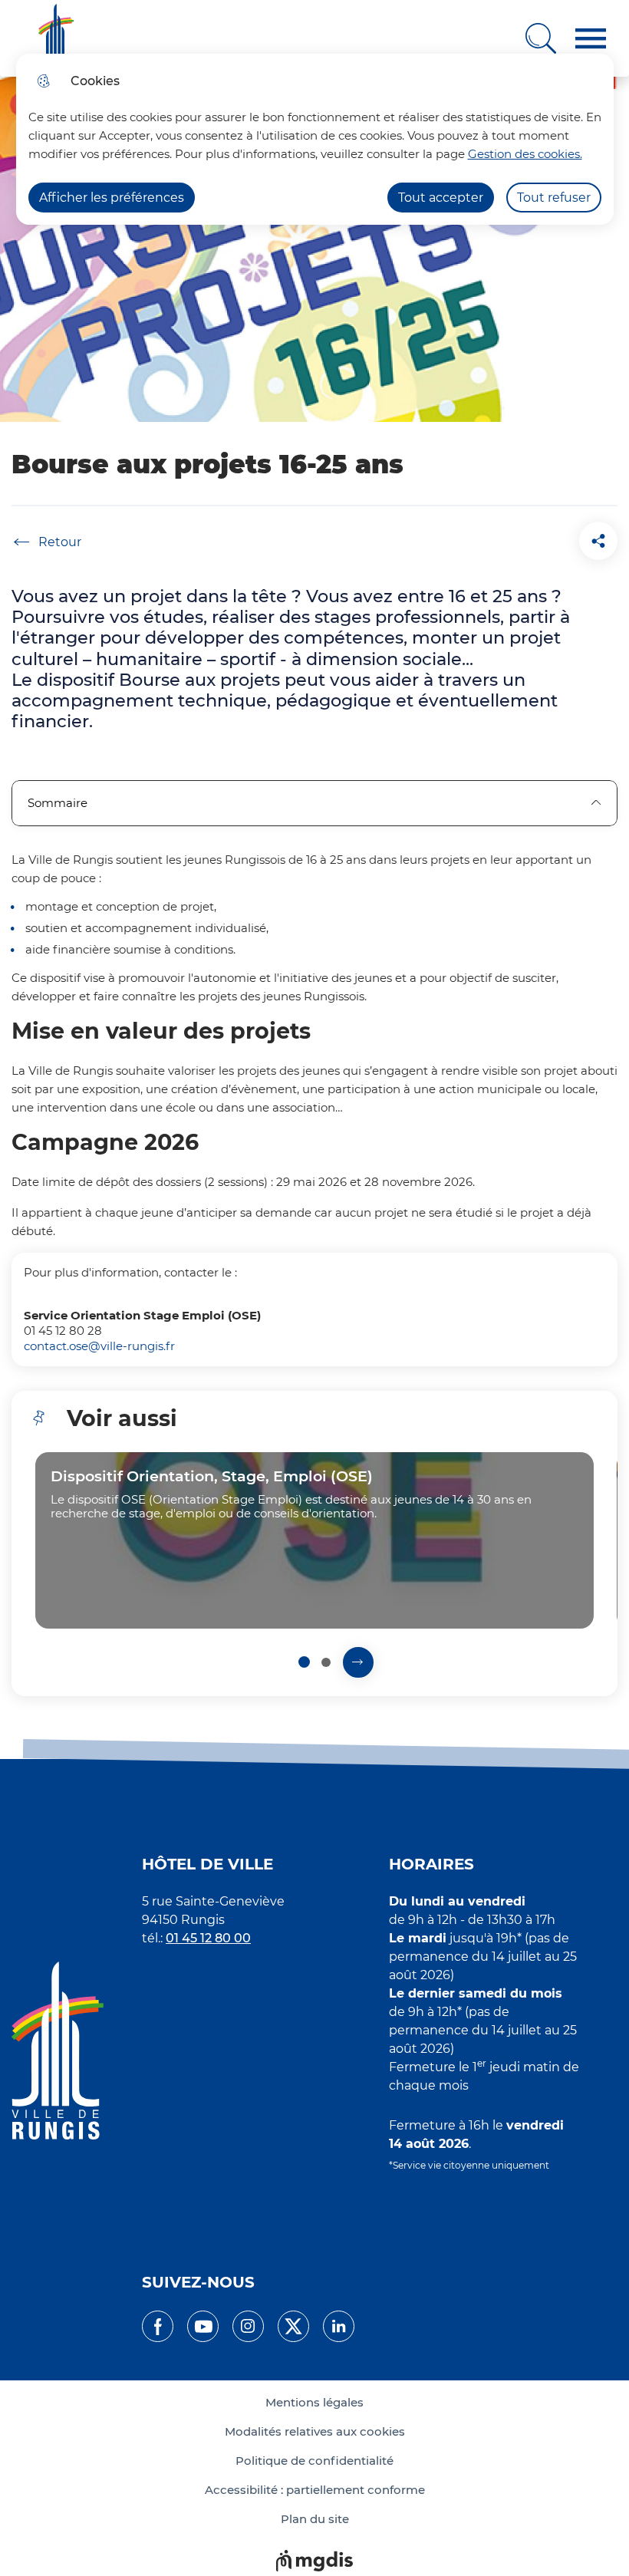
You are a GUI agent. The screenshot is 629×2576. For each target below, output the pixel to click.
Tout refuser (554, 198)
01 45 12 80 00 (208, 1938)
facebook (158, 2326)
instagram (248, 2326)
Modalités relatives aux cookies (315, 2432)
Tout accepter (441, 198)
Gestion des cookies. (525, 154)
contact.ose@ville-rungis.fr (99, 1346)
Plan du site (315, 2519)
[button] (591, 39)
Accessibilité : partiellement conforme (315, 2490)
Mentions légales (314, 2403)
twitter (293, 2326)
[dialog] (315, 139)
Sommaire (58, 803)
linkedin (339, 2326)
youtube (203, 2326)
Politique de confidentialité (314, 2461)
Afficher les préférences (112, 198)
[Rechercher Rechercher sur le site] (541, 38)
